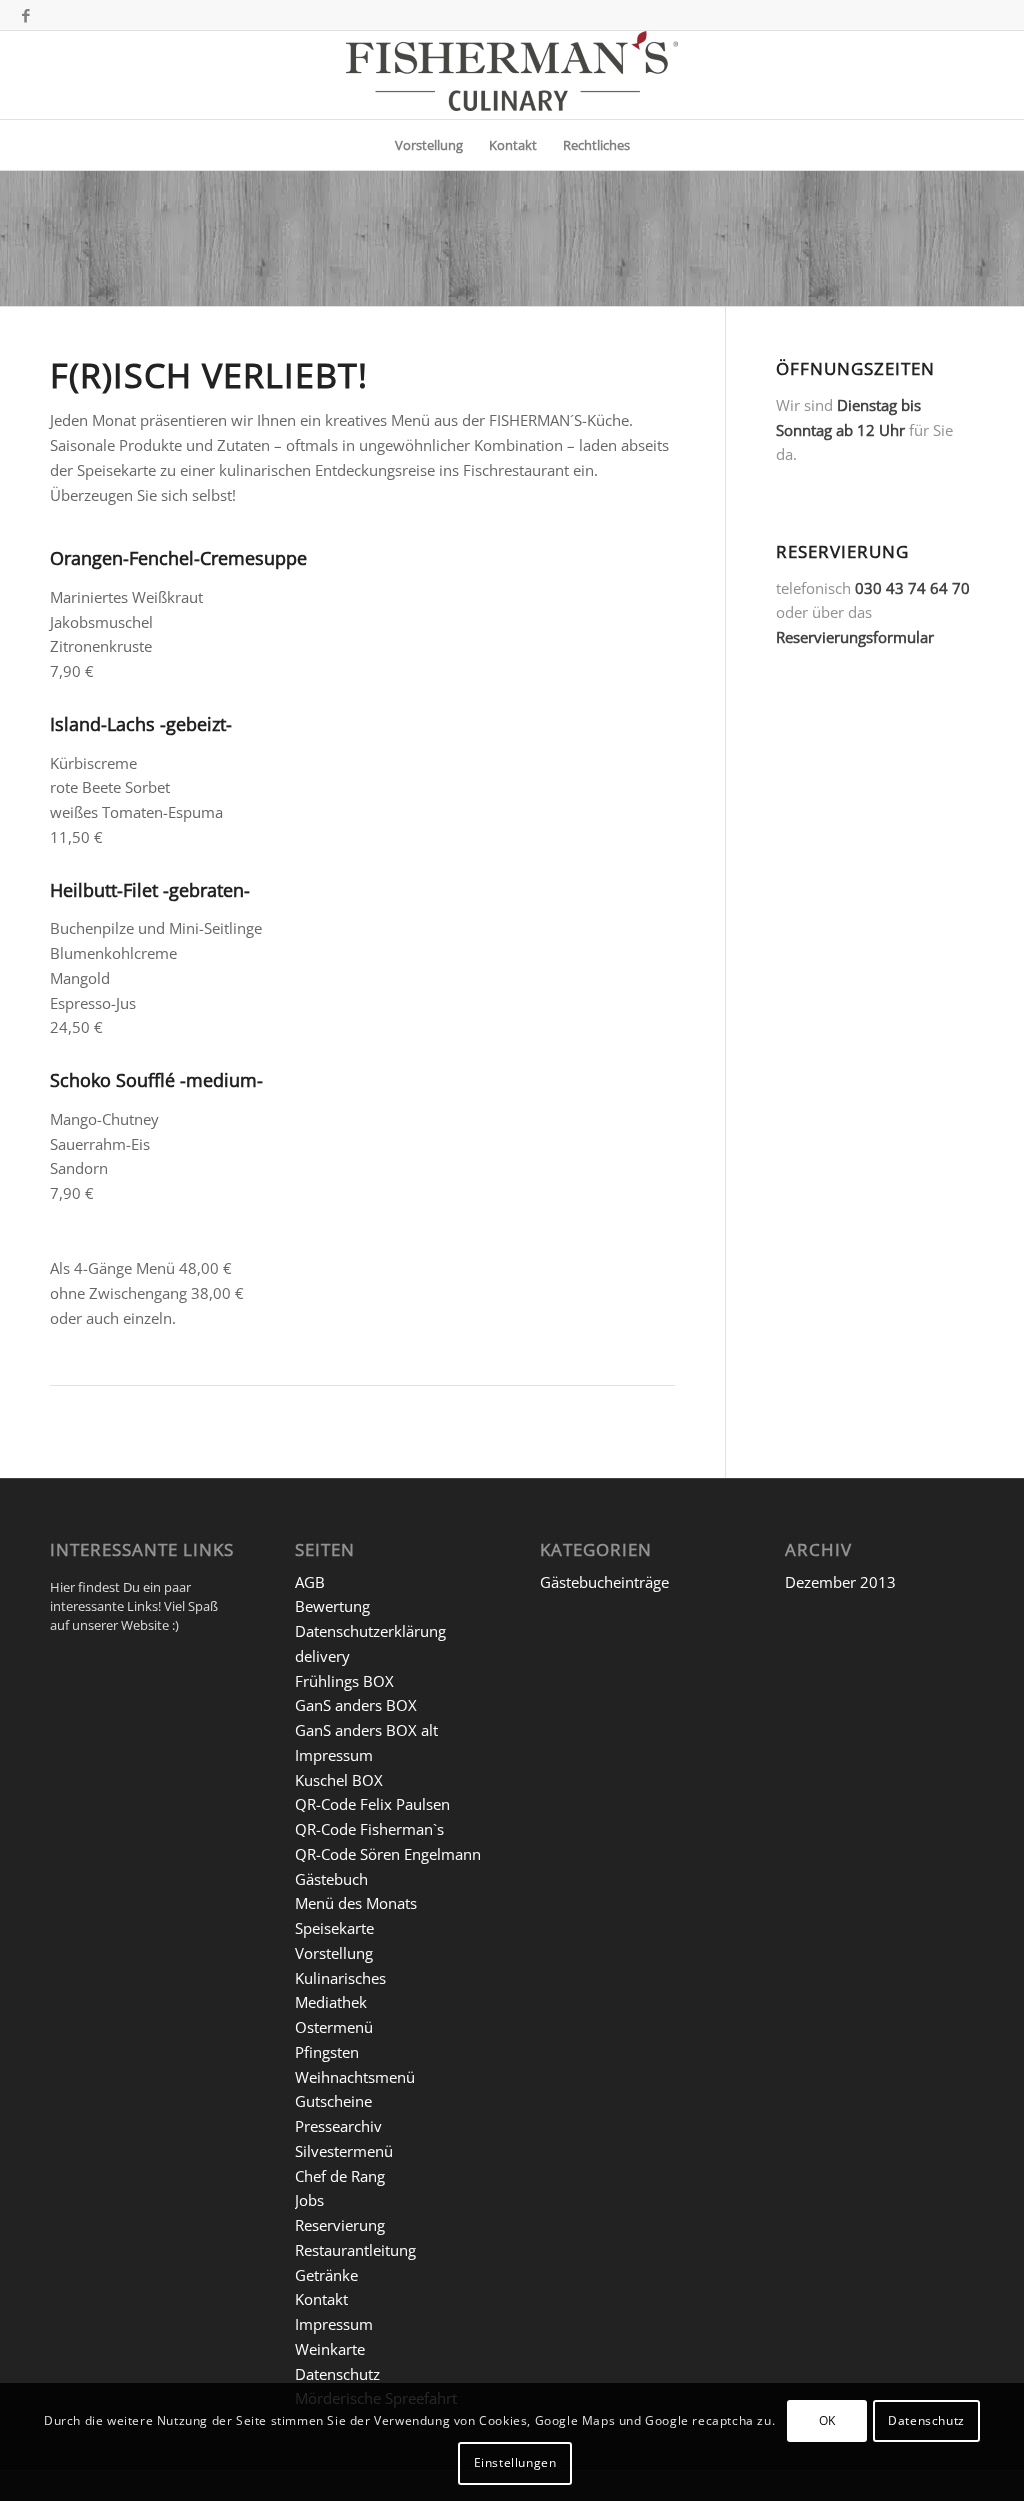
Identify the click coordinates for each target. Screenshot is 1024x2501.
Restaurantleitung (355, 2250)
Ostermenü (334, 2027)
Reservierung (340, 2225)
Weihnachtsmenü (355, 2077)
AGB (310, 1582)
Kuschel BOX (339, 1780)
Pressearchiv (338, 2126)
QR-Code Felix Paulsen (372, 1804)
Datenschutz (337, 2374)
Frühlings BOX (344, 1681)
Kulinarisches (340, 1978)
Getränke (326, 2275)
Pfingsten (327, 2052)
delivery (322, 1656)
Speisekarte (334, 1928)
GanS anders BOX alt (366, 1730)
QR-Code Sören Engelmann (388, 1854)
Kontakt (321, 2299)
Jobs (309, 2200)
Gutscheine (333, 2101)
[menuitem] (429, 145)
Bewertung (332, 1606)
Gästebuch (331, 1879)
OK (827, 2420)
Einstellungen (515, 2462)
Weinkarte (330, 2349)
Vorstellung (334, 1953)
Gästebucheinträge (604, 1582)
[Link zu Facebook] (26, 15)
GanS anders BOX (356, 1705)
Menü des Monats (356, 1903)
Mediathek (331, 2002)
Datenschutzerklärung (370, 1631)
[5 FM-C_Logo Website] (512, 75)
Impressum (334, 1755)
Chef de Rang (340, 2176)
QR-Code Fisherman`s (369, 1829)
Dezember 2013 (840, 1582)
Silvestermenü (344, 2151)
